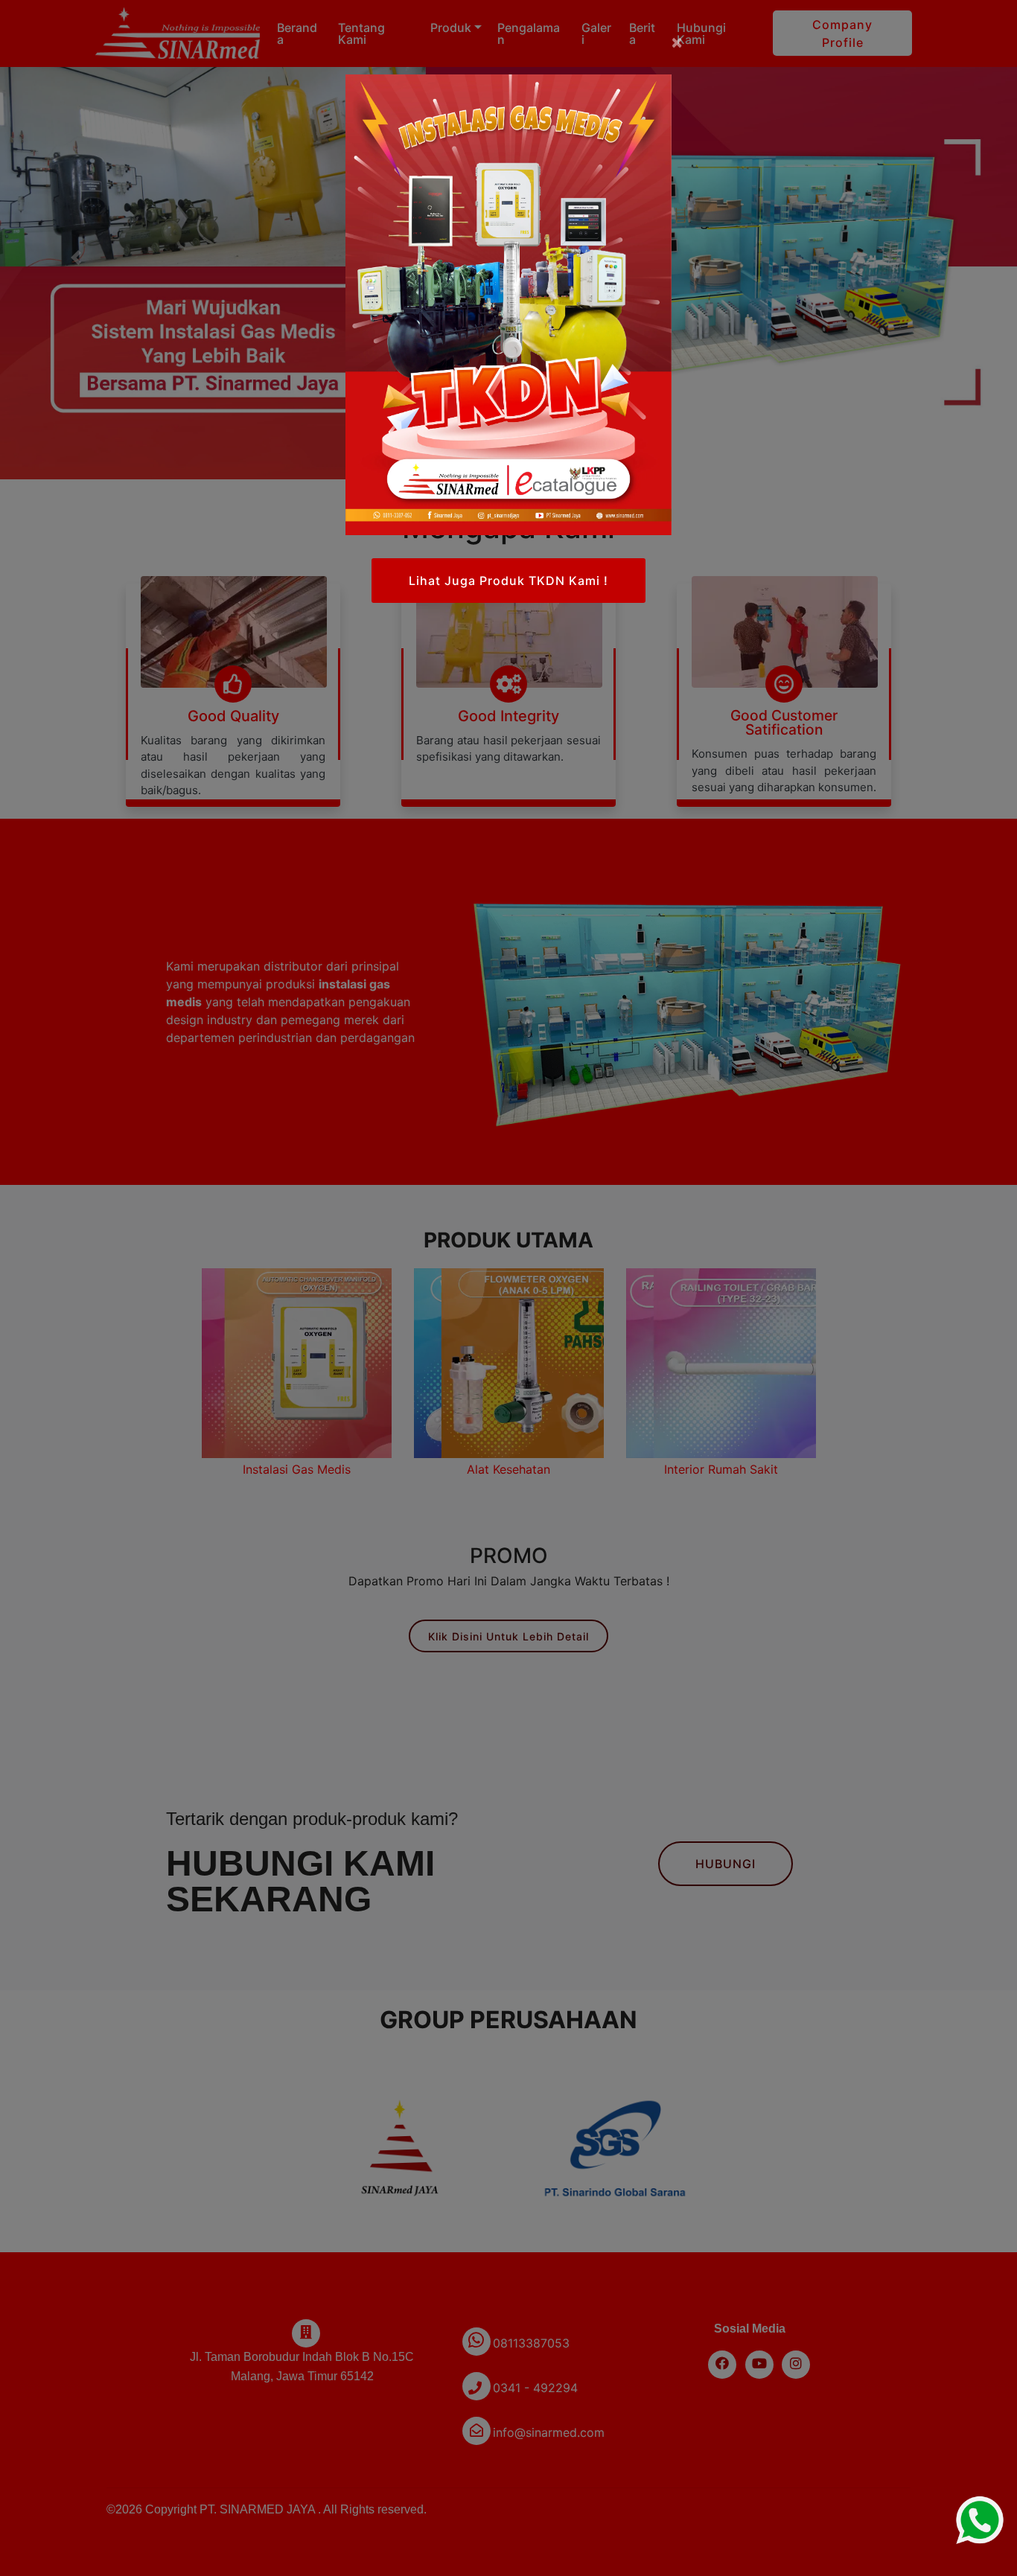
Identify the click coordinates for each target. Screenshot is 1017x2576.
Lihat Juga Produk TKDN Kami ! (508, 581)
